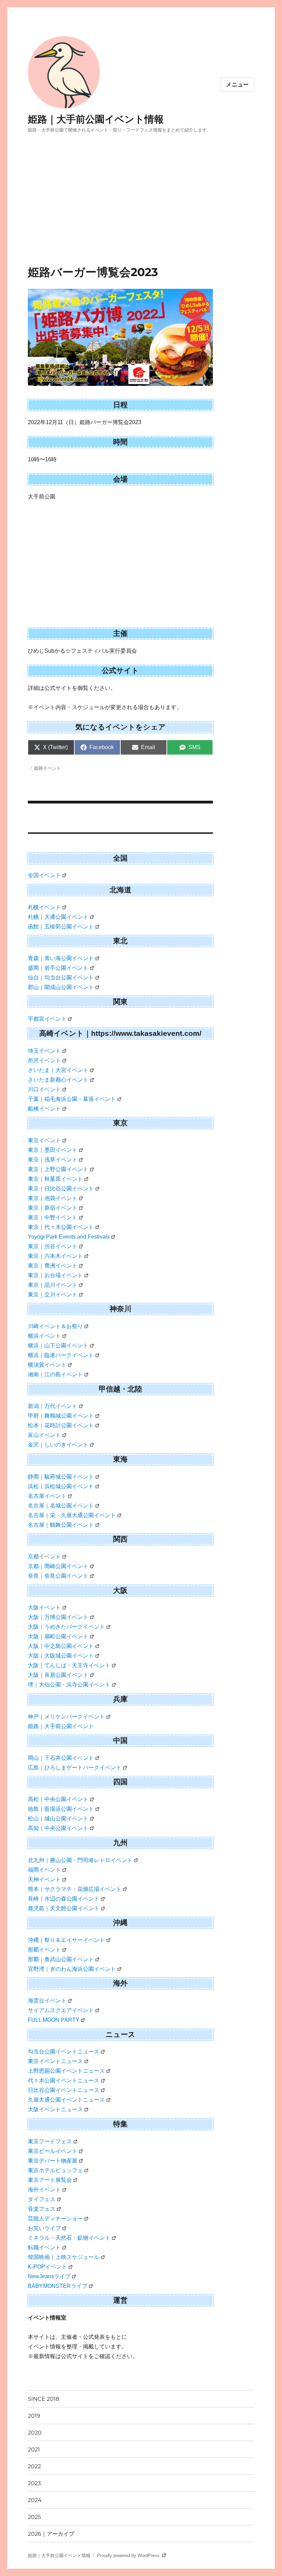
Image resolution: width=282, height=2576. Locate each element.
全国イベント (44, 875)
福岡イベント (44, 1870)
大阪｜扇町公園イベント (58, 1636)
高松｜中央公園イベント (58, 1799)
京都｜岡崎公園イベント (58, 1566)
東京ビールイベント (53, 2151)
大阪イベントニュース (55, 2109)
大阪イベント (44, 1607)
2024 (35, 2500)
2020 (35, 2433)
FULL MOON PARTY (54, 2020)
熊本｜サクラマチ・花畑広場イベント (75, 1889)
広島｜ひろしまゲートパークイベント (75, 1768)
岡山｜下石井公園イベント (61, 1758)
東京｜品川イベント (53, 1285)
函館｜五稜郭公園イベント (61, 927)
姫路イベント (47, 768)
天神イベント (44, 1879)
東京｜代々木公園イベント (61, 1227)
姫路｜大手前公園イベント (61, 1726)
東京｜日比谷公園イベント (61, 1189)
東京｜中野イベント (53, 1217)
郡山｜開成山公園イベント (61, 987)
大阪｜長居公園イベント (58, 1675)
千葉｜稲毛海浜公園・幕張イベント (72, 1099)
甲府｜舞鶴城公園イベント (61, 1416)
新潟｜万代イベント (53, 1406)
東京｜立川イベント (53, 1295)
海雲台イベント (47, 2001)
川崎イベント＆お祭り (55, 1326)
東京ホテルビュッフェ (55, 2170)
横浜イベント (44, 1336)
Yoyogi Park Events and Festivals (69, 1237)
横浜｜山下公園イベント (58, 1345)
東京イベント (44, 1140)
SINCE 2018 (44, 2399)
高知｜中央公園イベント (58, 1828)
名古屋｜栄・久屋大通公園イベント (72, 1515)
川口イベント (44, 1089)
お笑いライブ (44, 2228)
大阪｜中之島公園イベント (61, 1646)
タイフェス (42, 2199)
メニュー (237, 85)
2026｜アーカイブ (51, 2534)
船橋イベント (44, 1109)
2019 (34, 2416)
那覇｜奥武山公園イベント (61, 1959)
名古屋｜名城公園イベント (61, 1506)
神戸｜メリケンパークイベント (66, 1717)
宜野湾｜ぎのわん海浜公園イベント (72, 1969)
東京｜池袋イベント (53, 1198)
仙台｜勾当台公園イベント (61, 977)
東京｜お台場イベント (55, 1275)
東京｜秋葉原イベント (55, 1179)
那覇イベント (44, 1950)
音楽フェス (42, 2209)
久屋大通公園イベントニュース (66, 2100)
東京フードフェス (50, 2141)
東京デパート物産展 (53, 2161)
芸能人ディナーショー (55, 2218)
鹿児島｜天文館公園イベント (64, 1908)
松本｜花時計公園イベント (61, 1425)
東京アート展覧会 (50, 2180)
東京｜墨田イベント (53, 1150)
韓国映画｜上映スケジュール (64, 2257)
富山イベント (44, 1435)
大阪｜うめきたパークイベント (66, 1627)
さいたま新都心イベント (58, 1080)
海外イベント (44, 2190)
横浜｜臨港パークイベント (61, 1355)
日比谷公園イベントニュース (64, 2090)
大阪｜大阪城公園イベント (61, 1656)
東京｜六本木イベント (55, 1256)
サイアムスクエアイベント (61, 2010)
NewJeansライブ (49, 2276)
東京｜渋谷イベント (53, 1246)
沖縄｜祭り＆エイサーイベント (66, 1940)
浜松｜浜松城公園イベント (61, 1486)
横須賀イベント (47, 1365)
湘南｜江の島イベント (55, 1374)
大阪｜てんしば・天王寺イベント (69, 1665)
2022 (34, 2466)
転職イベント (44, 2247)
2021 (34, 2449)
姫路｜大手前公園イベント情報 (96, 119)
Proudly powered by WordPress (129, 2556)
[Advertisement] (142, 214)
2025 (34, 2517)
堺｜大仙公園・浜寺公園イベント (69, 1685)
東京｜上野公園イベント (58, 1169)
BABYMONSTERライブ (58, 2286)
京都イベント (44, 1557)
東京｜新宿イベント (53, 1208)
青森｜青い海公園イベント (61, 958)
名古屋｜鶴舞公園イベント (61, 1525)
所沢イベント (44, 1060)
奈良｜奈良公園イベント (58, 1576)
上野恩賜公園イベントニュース (66, 2071)
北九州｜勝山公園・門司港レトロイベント (80, 1860)
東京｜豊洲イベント (53, 1266)
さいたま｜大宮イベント (58, 1070)
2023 (34, 2483)
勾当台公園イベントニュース (64, 2052)
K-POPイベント (47, 2267)
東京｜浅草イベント (53, 1160)
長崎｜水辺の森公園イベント (64, 1899)
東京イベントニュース (55, 2061)
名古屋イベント (47, 1496)
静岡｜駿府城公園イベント (61, 1477)
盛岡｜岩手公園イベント (58, 968)
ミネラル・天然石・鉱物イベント (69, 2238)
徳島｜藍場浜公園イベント (61, 1809)
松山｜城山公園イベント (58, 1818)
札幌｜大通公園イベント (58, 917)
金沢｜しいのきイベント (58, 1445)
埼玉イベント (44, 1051)
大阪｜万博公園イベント (58, 1617)
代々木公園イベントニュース (64, 2080)
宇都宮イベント (47, 1019)
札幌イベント (44, 907)
